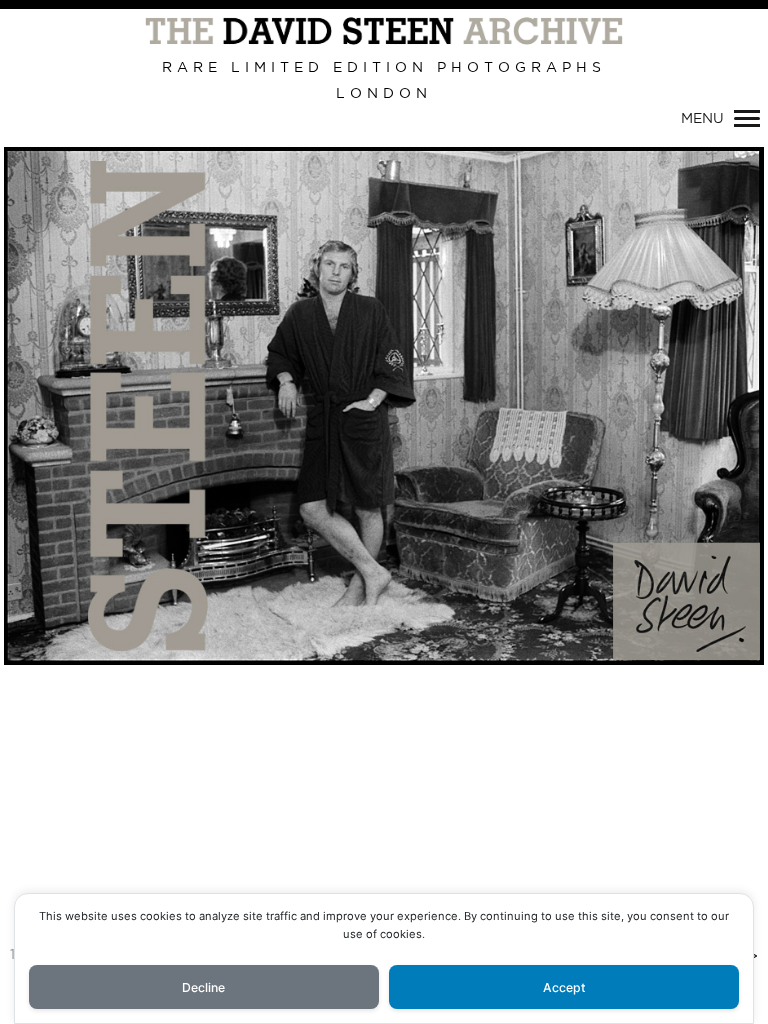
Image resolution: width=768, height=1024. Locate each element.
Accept (564, 987)
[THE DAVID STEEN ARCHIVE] (384, 32)
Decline (203, 987)
